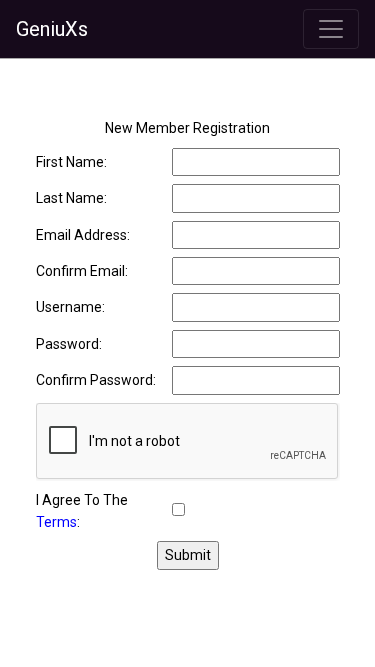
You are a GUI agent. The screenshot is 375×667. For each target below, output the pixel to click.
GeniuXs (52, 29)
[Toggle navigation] (331, 29)
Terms (56, 522)
